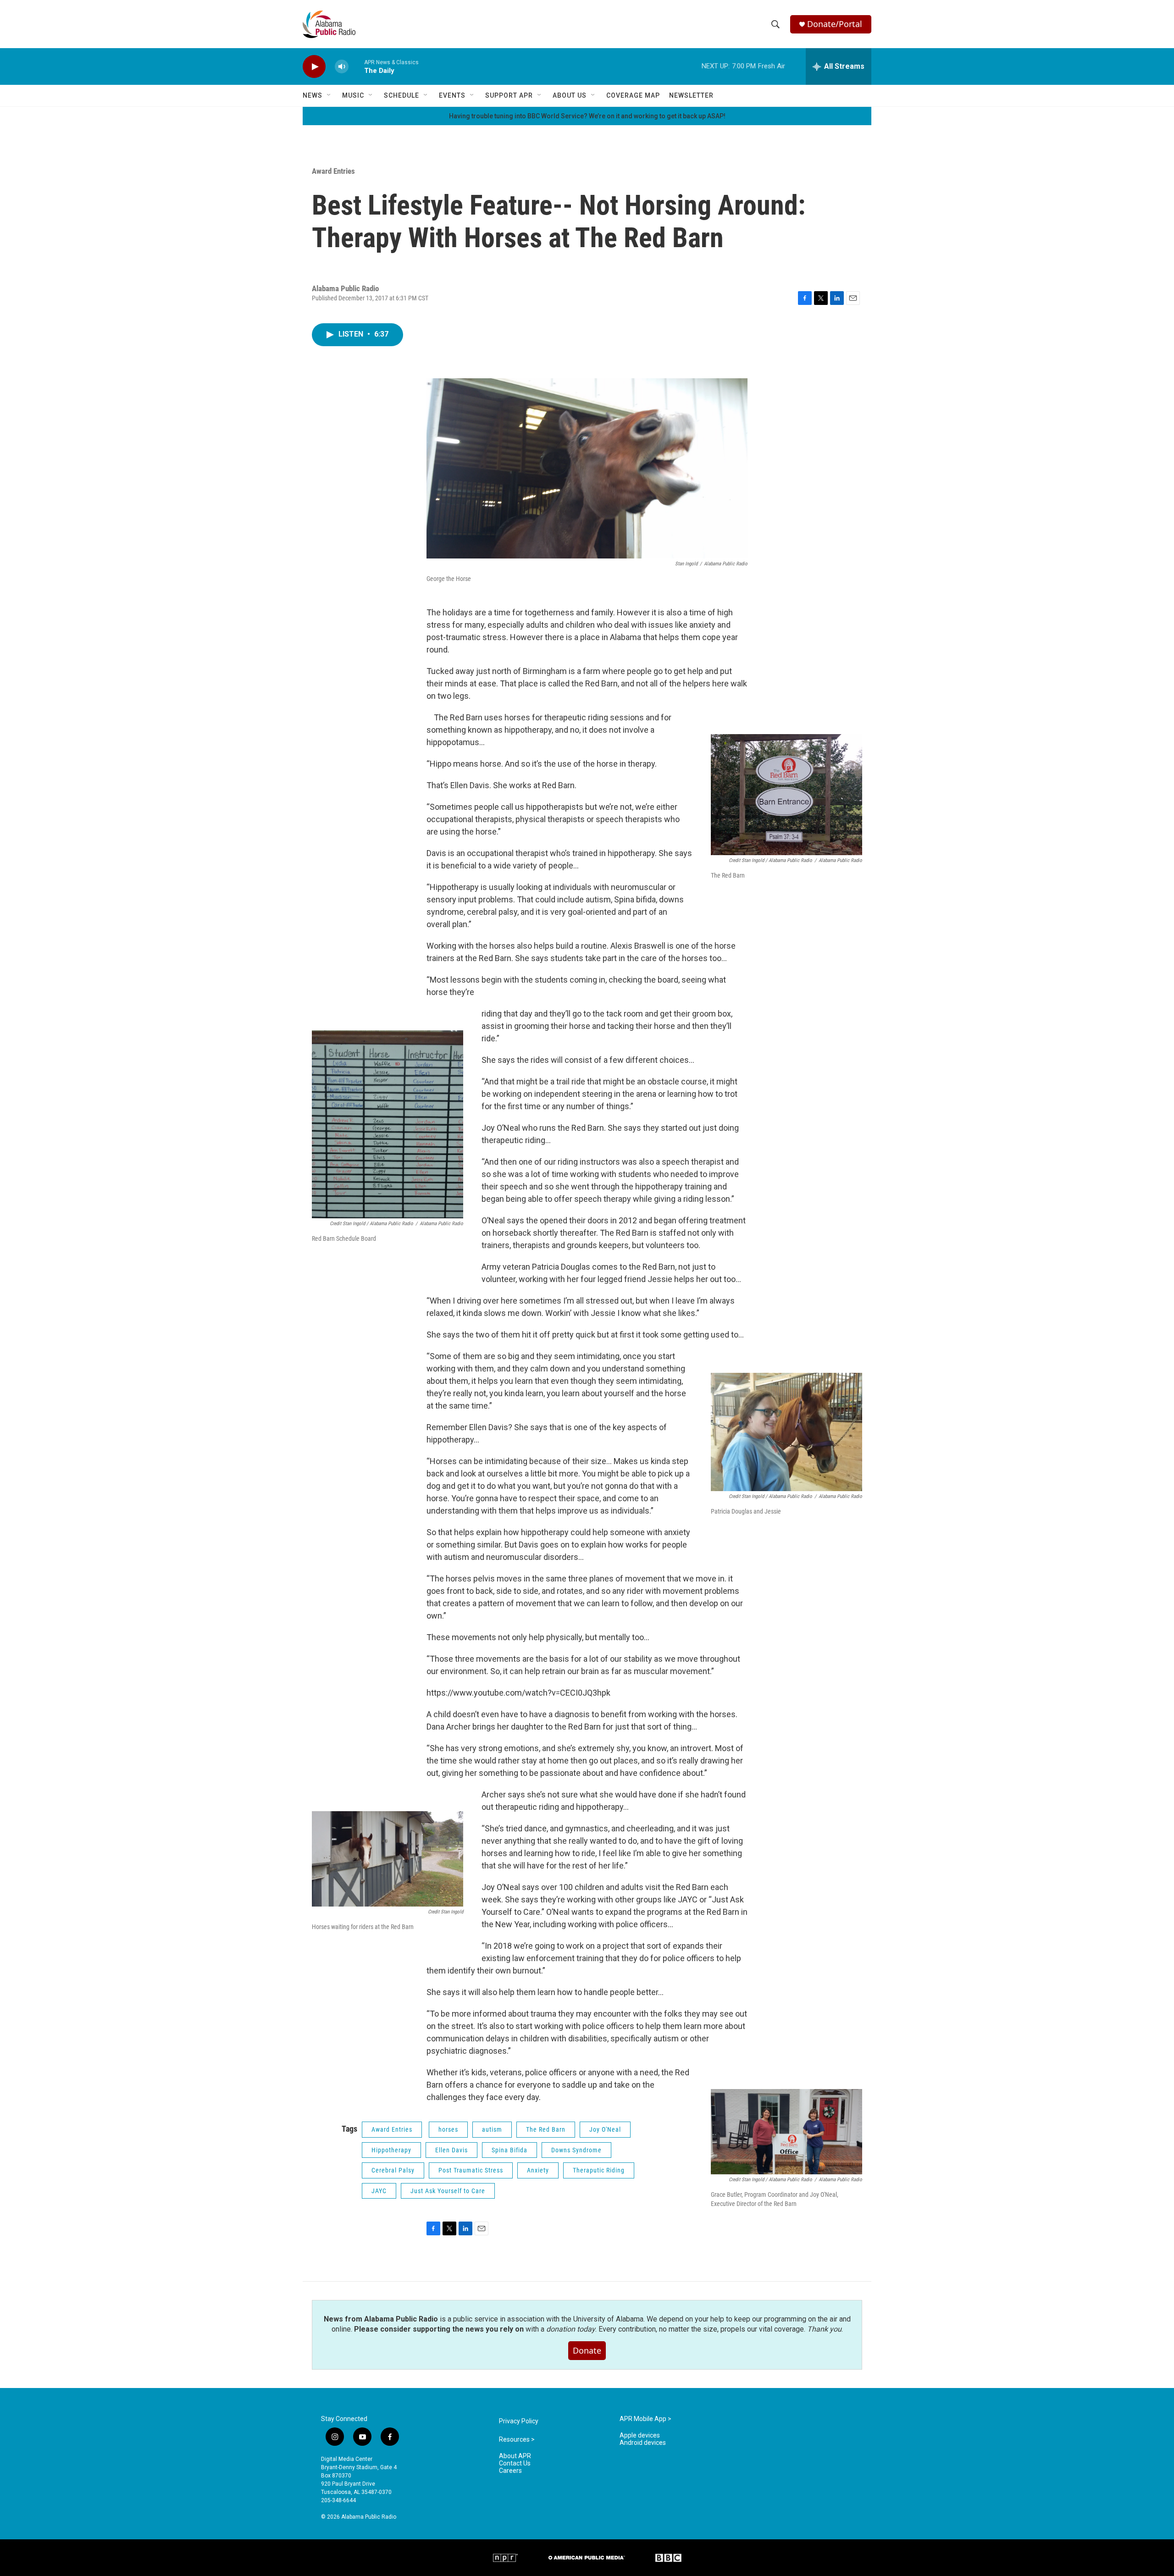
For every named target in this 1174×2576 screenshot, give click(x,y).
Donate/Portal (835, 24)
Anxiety (538, 2170)
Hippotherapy (391, 2150)
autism (492, 2129)
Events (452, 95)
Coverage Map (633, 95)
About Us (570, 95)
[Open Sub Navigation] (329, 95)
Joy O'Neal (605, 2129)
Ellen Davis (451, 2150)
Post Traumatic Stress (471, 2170)
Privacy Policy (519, 2421)
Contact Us (515, 2463)
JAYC (379, 2191)
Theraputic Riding (599, 2170)
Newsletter (691, 95)
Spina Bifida (509, 2150)
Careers (510, 2471)
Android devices (643, 2443)
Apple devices (640, 2435)
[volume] (342, 67)
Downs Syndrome (576, 2150)
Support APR (509, 95)
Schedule (401, 95)
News (313, 95)
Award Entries (333, 171)
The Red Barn (546, 2129)
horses (448, 2129)
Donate (587, 2350)
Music (353, 95)
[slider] (356, 66)
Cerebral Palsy (393, 2170)
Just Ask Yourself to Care (448, 2191)
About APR (515, 2456)
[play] (314, 67)
